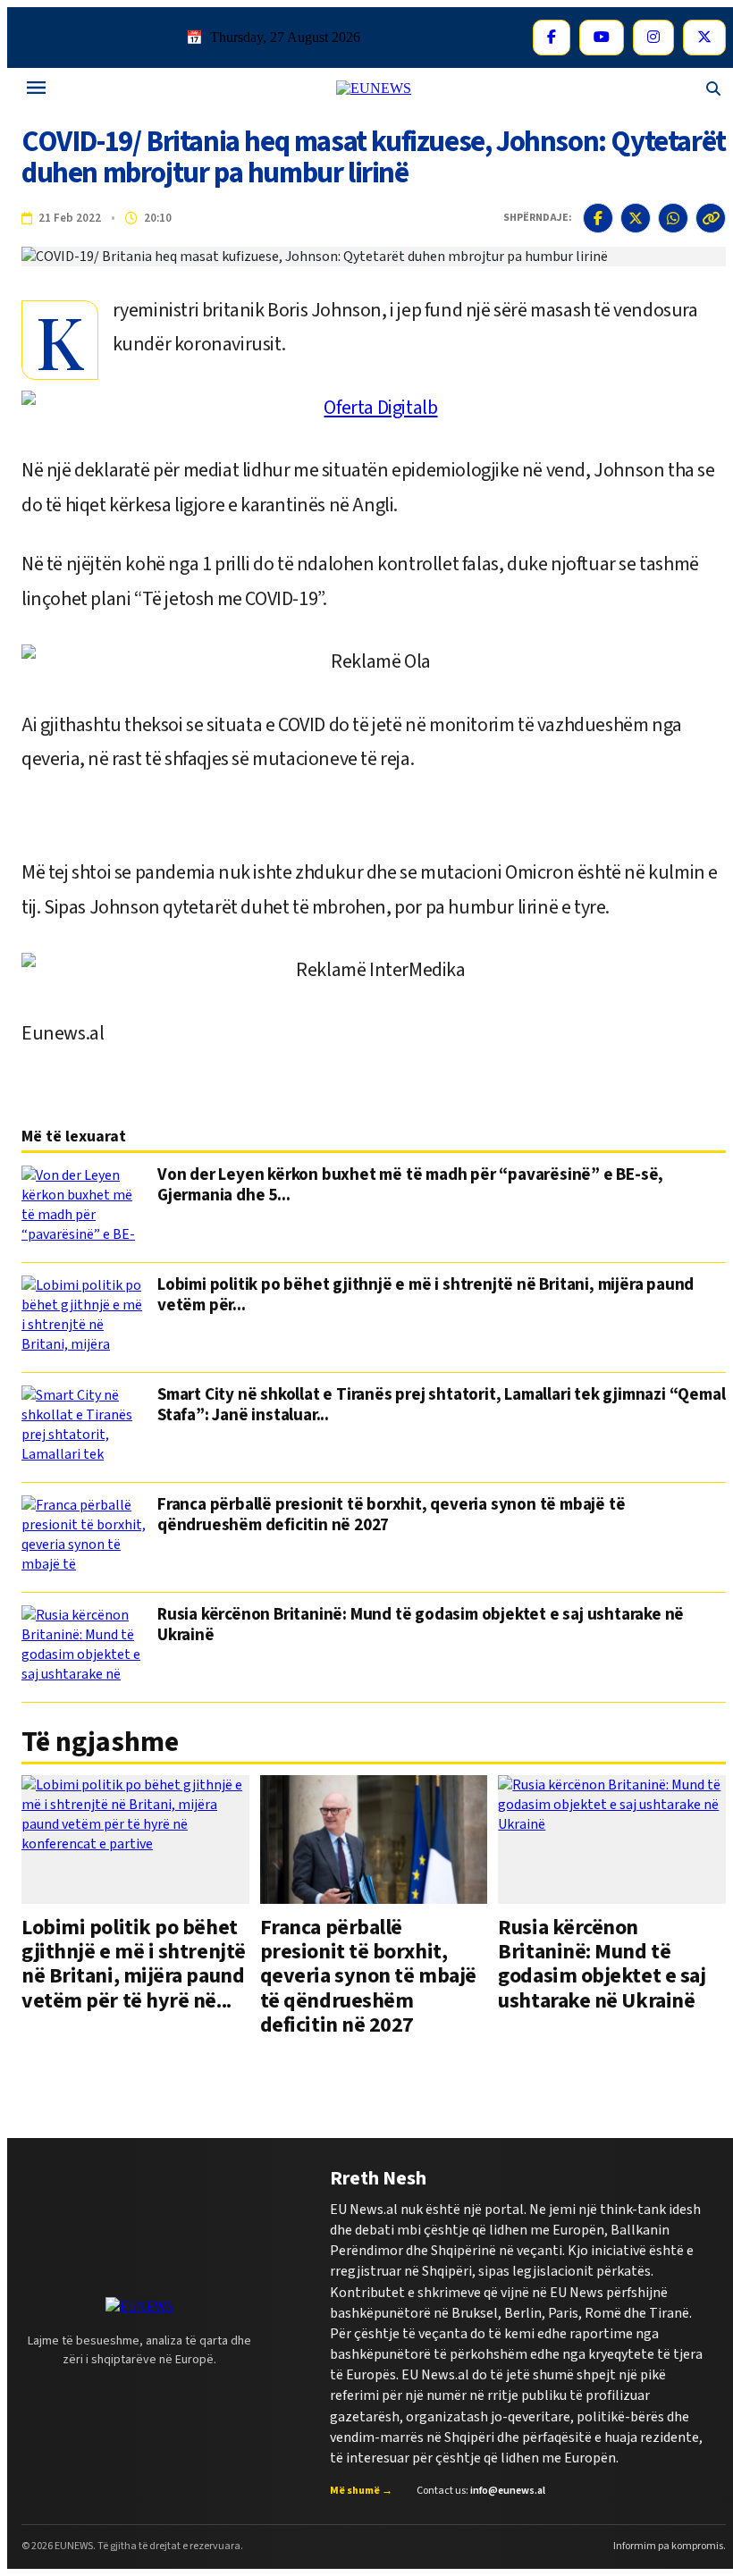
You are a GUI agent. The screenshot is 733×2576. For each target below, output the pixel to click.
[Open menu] (36, 89)
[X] (704, 38)
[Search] (713, 89)
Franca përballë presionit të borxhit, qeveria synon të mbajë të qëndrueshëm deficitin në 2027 (391, 1516)
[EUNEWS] (139, 2307)
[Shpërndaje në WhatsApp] (673, 218)
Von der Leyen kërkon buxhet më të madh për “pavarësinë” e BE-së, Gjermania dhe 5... (410, 1186)
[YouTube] (602, 38)
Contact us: (481, 2491)
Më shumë (361, 2491)
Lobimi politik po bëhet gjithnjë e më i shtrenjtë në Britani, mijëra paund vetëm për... (425, 1296)
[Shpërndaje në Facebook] (598, 218)
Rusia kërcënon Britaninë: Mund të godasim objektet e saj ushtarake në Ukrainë (421, 1626)
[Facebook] (552, 38)
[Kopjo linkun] (711, 218)
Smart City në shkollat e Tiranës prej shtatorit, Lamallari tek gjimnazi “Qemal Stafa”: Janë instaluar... (441, 1406)
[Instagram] (653, 38)
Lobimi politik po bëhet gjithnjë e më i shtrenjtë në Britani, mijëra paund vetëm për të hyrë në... (134, 1964)
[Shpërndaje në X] (636, 218)
